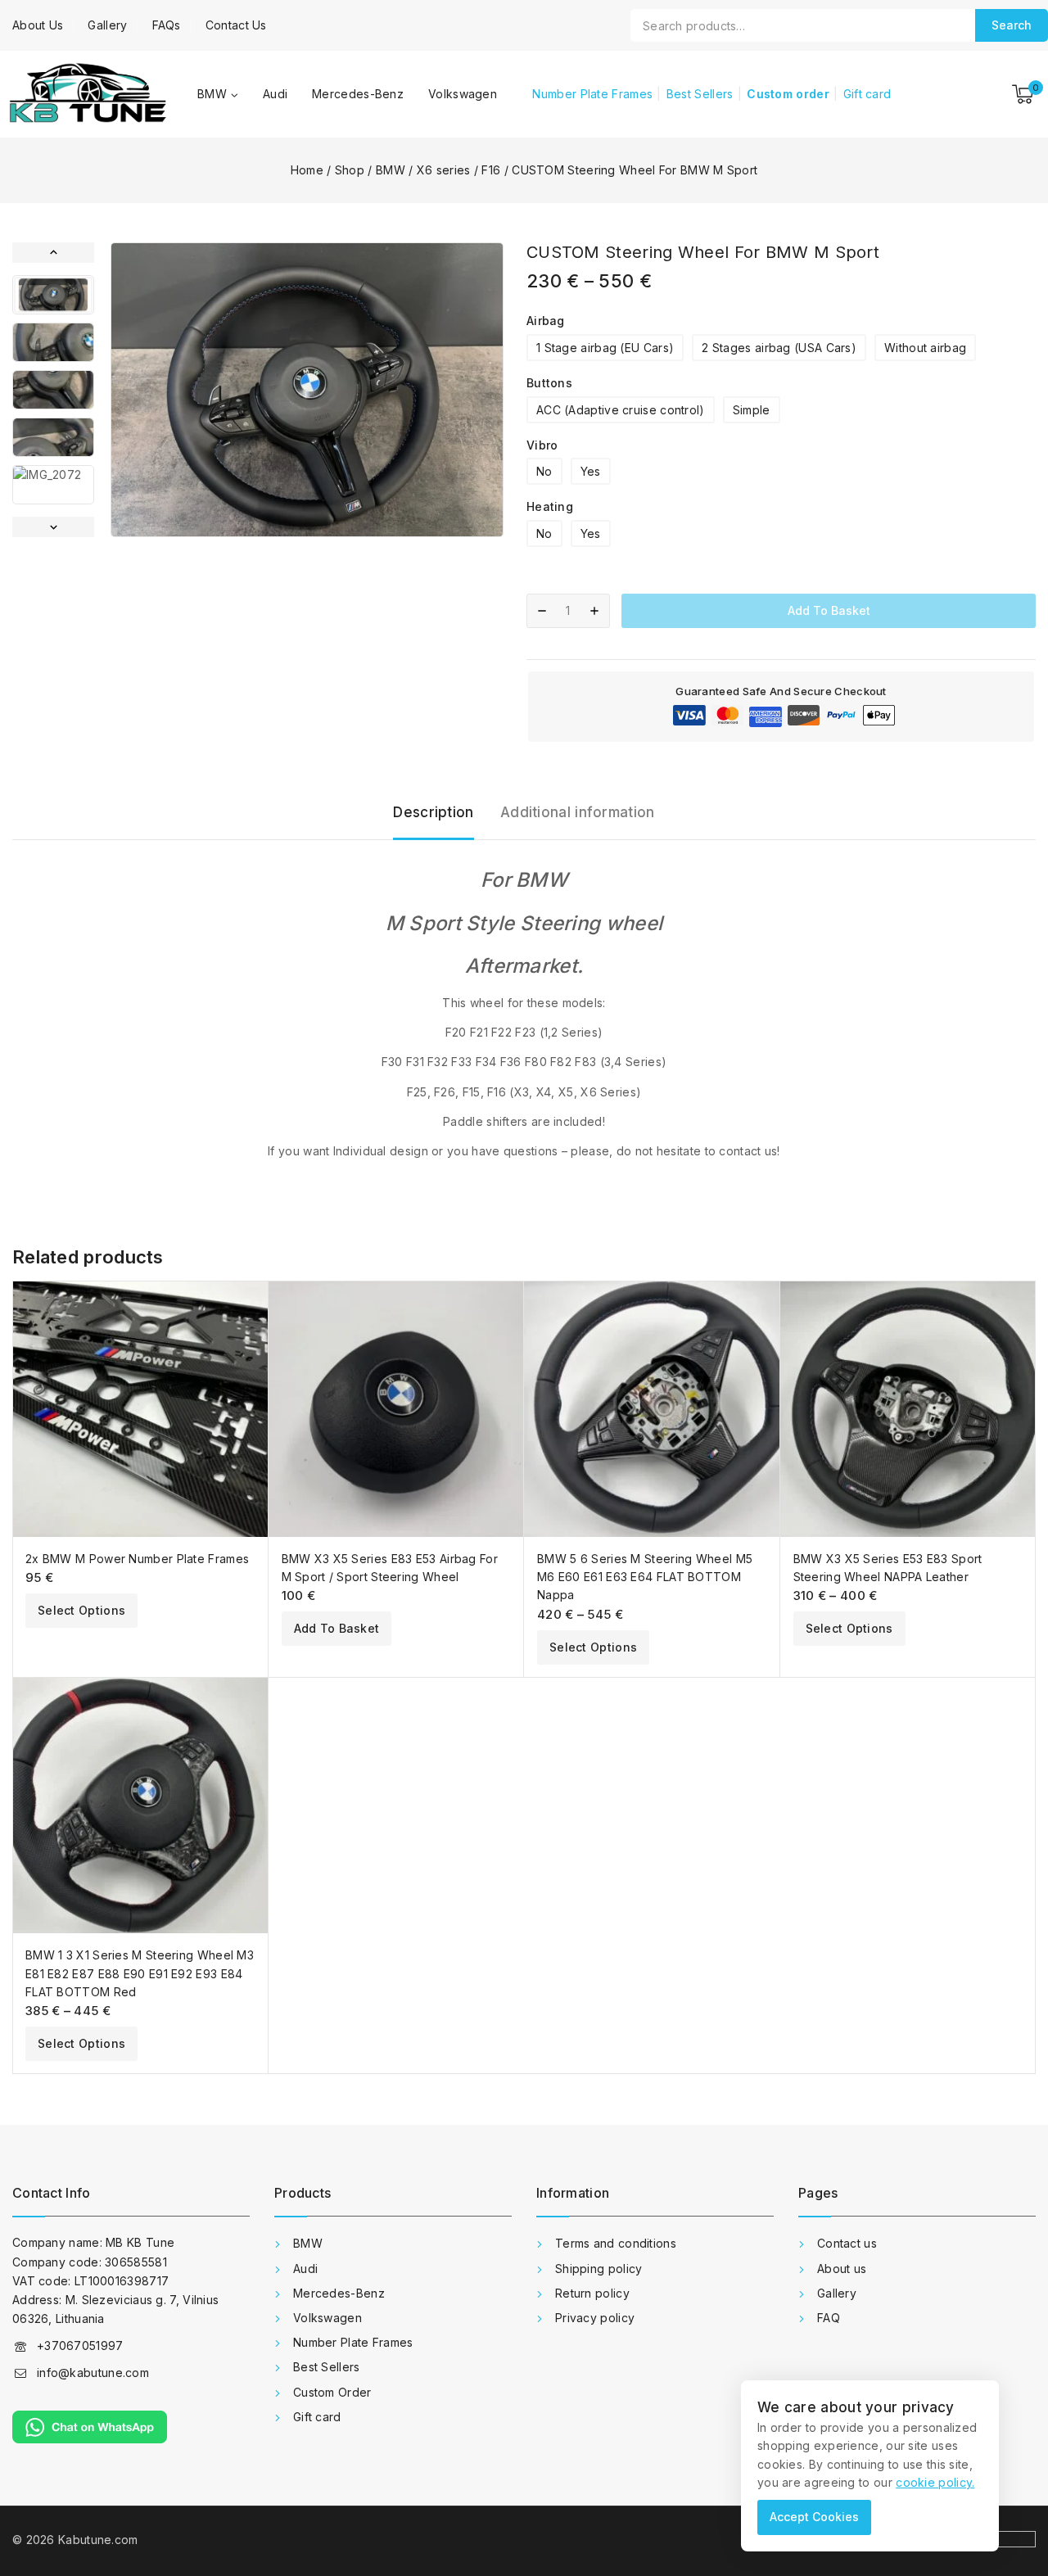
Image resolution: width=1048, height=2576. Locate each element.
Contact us (847, 2243)
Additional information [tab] (578, 812)
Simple (752, 410)
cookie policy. (935, 2482)
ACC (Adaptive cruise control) (621, 410)
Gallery (107, 25)
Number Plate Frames (592, 94)
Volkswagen (463, 94)
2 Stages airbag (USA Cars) (779, 348)
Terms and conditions (616, 2243)
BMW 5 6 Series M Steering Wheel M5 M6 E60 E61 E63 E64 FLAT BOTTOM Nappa (645, 1577)
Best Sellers (700, 94)
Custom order (788, 94)
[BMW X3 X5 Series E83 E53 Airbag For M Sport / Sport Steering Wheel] (397, 1409)
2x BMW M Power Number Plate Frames (137, 1559)
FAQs (167, 25)
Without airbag (925, 348)
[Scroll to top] (1010, 2489)
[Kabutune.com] (87, 94)
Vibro (542, 445)
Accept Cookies (814, 2517)
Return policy (592, 2293)
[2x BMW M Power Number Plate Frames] (140, 1409)
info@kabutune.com (93, 2373)
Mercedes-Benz (358, 94)
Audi (275, 94)
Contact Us (236, 25)
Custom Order (332, 2392)
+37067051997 (80, 2346)
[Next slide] (53, 527)
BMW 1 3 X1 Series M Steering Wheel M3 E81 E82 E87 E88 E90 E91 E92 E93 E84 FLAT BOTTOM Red (140, 1973)
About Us (38, 25)
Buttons (549, 383)
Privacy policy (595, 2318)
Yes (591, 471)
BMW (308, 2243)
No (544, 471)
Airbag (546, 321)
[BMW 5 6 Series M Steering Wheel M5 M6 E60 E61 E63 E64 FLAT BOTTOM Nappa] (652, 1409)
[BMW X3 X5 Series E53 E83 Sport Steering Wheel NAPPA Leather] (908, 1409)
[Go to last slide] (53, 253)
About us (842, 2269)
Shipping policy (599, 2269)
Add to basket (829, 610)
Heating (550, 506)
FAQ (829, 2318)
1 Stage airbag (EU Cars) (605, 348)
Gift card (867, 94)
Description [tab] (433, 812)
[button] (53, 295)
